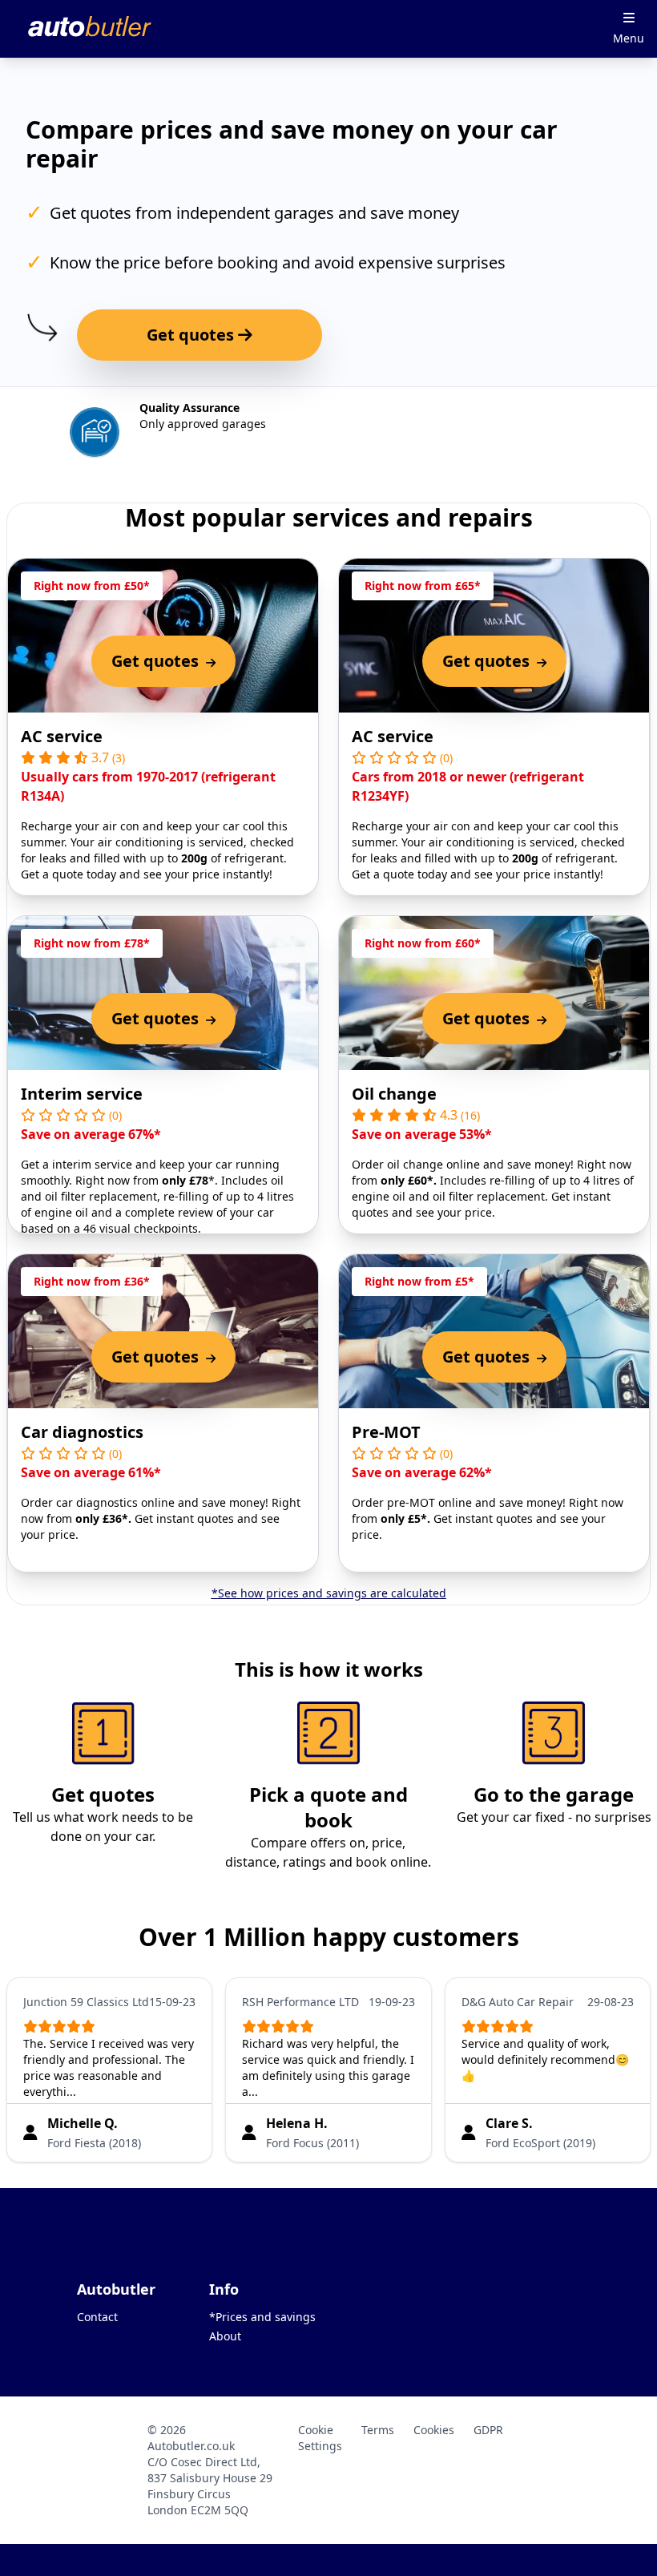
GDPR (488, 2430)
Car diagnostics (82, 1432)
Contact (97, 2317)
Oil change (394, 1094)
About (225, 2336)
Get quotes (192, 335)
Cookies (434, 2430)
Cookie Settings (320, 2438)
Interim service (82, 1094)
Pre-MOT (386, 1432)
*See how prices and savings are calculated (329, 1593)
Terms (378, 2430)
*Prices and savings (262, 2317)
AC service (62, 736)
